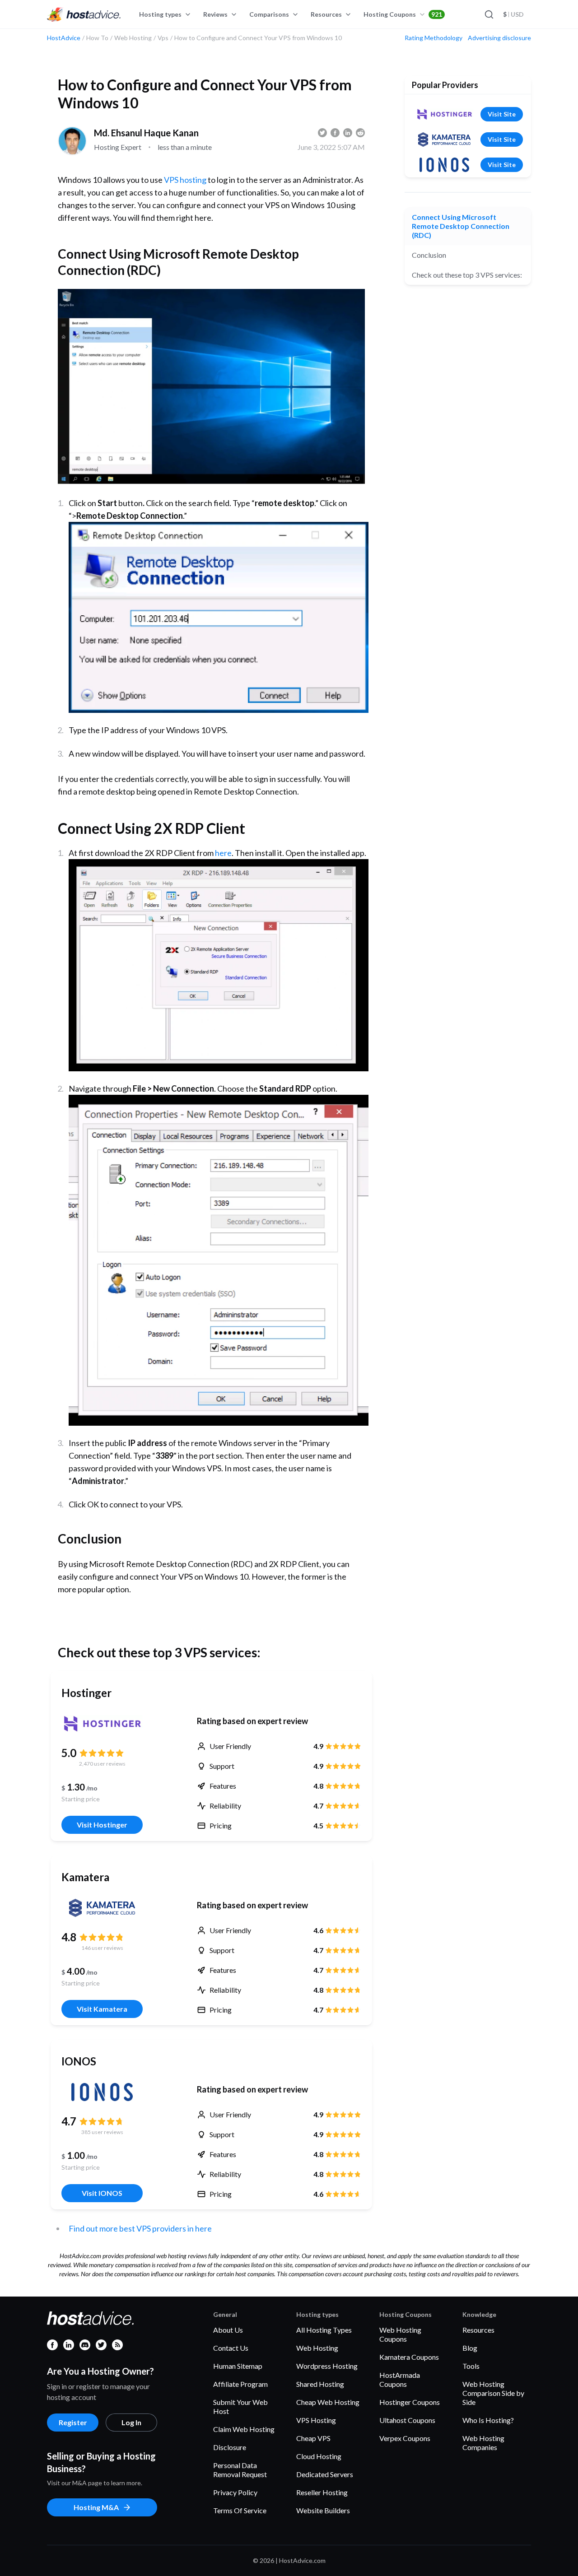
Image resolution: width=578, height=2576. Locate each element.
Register (73, 2422)
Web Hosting (317, 2348)
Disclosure (230, 2447)
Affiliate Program (240, 2384)
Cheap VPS (313, 2438)
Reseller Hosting (322, 2492)
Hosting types (160, 14)
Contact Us (231, 2348)
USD (513, 14)
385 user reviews (102, 2132)
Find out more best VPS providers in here (140, 2228)
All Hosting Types (324, 2330)
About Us (228, 2330)
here (223, 853)
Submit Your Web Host (240, 2406)
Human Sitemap (238, 2366)
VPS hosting (184, 180)
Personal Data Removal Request (240, 2470)
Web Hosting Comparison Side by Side (493, 2393)
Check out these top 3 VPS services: (467, 275)
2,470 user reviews (102, 1764)
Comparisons (269, 14)
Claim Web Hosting (244, 2429)
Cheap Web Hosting (328, 2402)
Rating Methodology (433, 38)
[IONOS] (102, 2092)
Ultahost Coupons (407, 2420)
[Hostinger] (102, 1724)
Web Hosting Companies (483, 2443)
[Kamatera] (102, 1908)
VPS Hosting (316, 2420)
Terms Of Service (240, 2510)
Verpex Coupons (405, 2438)
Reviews (215, 14)
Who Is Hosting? (488, 2420)
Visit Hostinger (102, 1825)
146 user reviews (102, 1948)
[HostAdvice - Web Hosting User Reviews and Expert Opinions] (84, 14)
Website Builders (323, 2510)
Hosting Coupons (403, 14)
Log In (131, 2422)
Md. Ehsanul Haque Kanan (146, 133)
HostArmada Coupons (400, 2379)
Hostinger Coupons (410, 2402)
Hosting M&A (96, 2507)
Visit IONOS (102, 2193)
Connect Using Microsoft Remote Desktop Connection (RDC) (461, 226)
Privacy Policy (235, 2492)
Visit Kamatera (102, 2009)
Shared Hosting (320, 2384)
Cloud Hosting (319, 2456)
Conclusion (429, 255)
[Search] (489, 14)
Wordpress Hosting (327, 2366)
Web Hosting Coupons (400, 2334)
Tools (471, 2366)
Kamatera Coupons (409, 2357)
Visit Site (502, 114)
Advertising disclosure (499, 38)
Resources (326, 14)
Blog (470, 2348)
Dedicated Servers (325, 2474)
